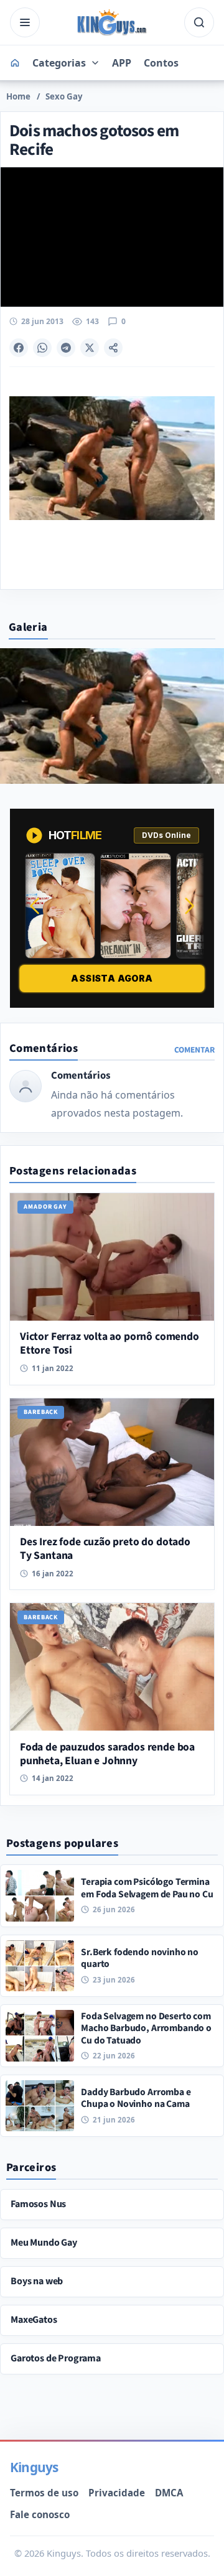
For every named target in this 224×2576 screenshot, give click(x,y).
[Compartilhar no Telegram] (66, 348)
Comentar (194, 1050)
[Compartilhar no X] (90, 348)
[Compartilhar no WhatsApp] (42, 348)
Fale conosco (40, 2514)
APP (122, 63)
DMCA (169, 2493)
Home (18, 96)
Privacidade (117, 2493)
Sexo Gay (64, 96)
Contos (161, 63)
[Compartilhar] (113, 348)
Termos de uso (44, 2493)
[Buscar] (199, 22)
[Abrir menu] (25, 22)
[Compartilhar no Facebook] (19, 348)
